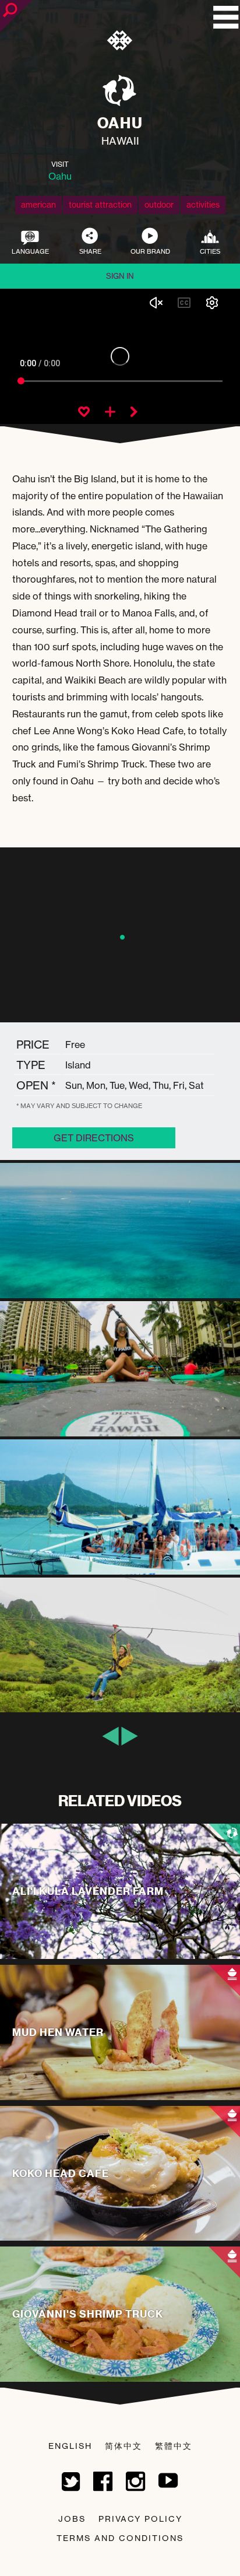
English (70, 2446)
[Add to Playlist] (110, 413)
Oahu (60, 176)
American (38, 204)
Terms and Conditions (120, 2538)
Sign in (120, 276)
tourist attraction (100, 204)
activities (203, 204)
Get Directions (94, 1138)
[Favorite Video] (84, 413)
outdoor (159, 204)
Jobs (72, 2519)
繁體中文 (174, 2446)
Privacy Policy (140, 2519)
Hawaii (120, 141)
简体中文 (123, 2446)
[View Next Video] (134, 413)
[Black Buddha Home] (120, 43)
